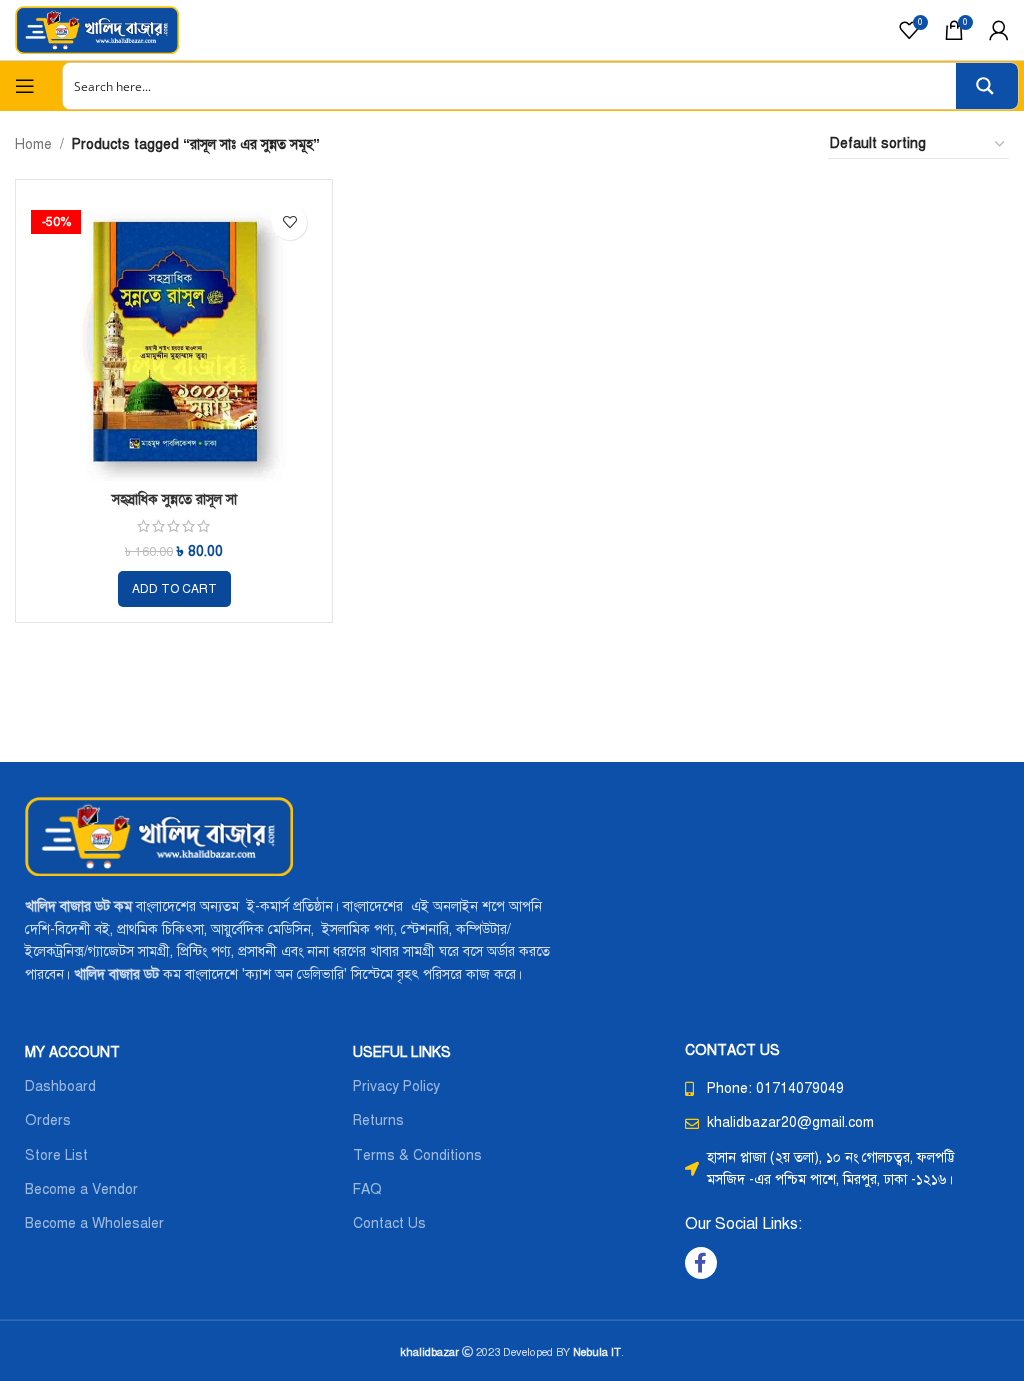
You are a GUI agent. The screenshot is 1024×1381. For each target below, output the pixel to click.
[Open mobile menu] (25, 86)
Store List (56, 1155)
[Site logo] (97, 29)
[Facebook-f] (701, 1263)
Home (33, 144)
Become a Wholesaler (94, 1223)
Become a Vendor (81, 1189)
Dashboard (60, 1086)
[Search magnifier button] (987, 86)
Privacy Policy (396, 1086)
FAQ (367, 1189)
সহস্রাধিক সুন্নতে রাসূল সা (174, 499)
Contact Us (389, 1223)
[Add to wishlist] (289, 222)
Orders (48, 1120)
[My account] (999, 30)
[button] (174, 589)
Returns (378, 1120)
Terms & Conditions (417, 1155)
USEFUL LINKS (402, 1052)
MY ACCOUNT (72, 1052)
